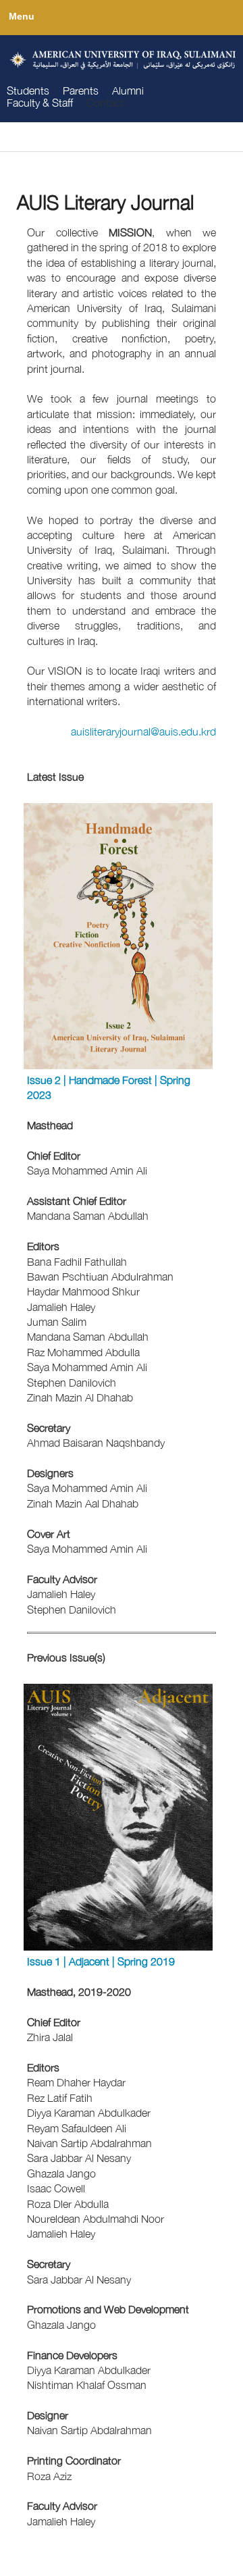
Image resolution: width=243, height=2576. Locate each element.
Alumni (128, 91)
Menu (21, 16)
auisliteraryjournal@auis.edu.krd (143, 731)
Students (28, 91)
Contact (105, 103)
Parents (81, 91)
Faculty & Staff (40, 103)
